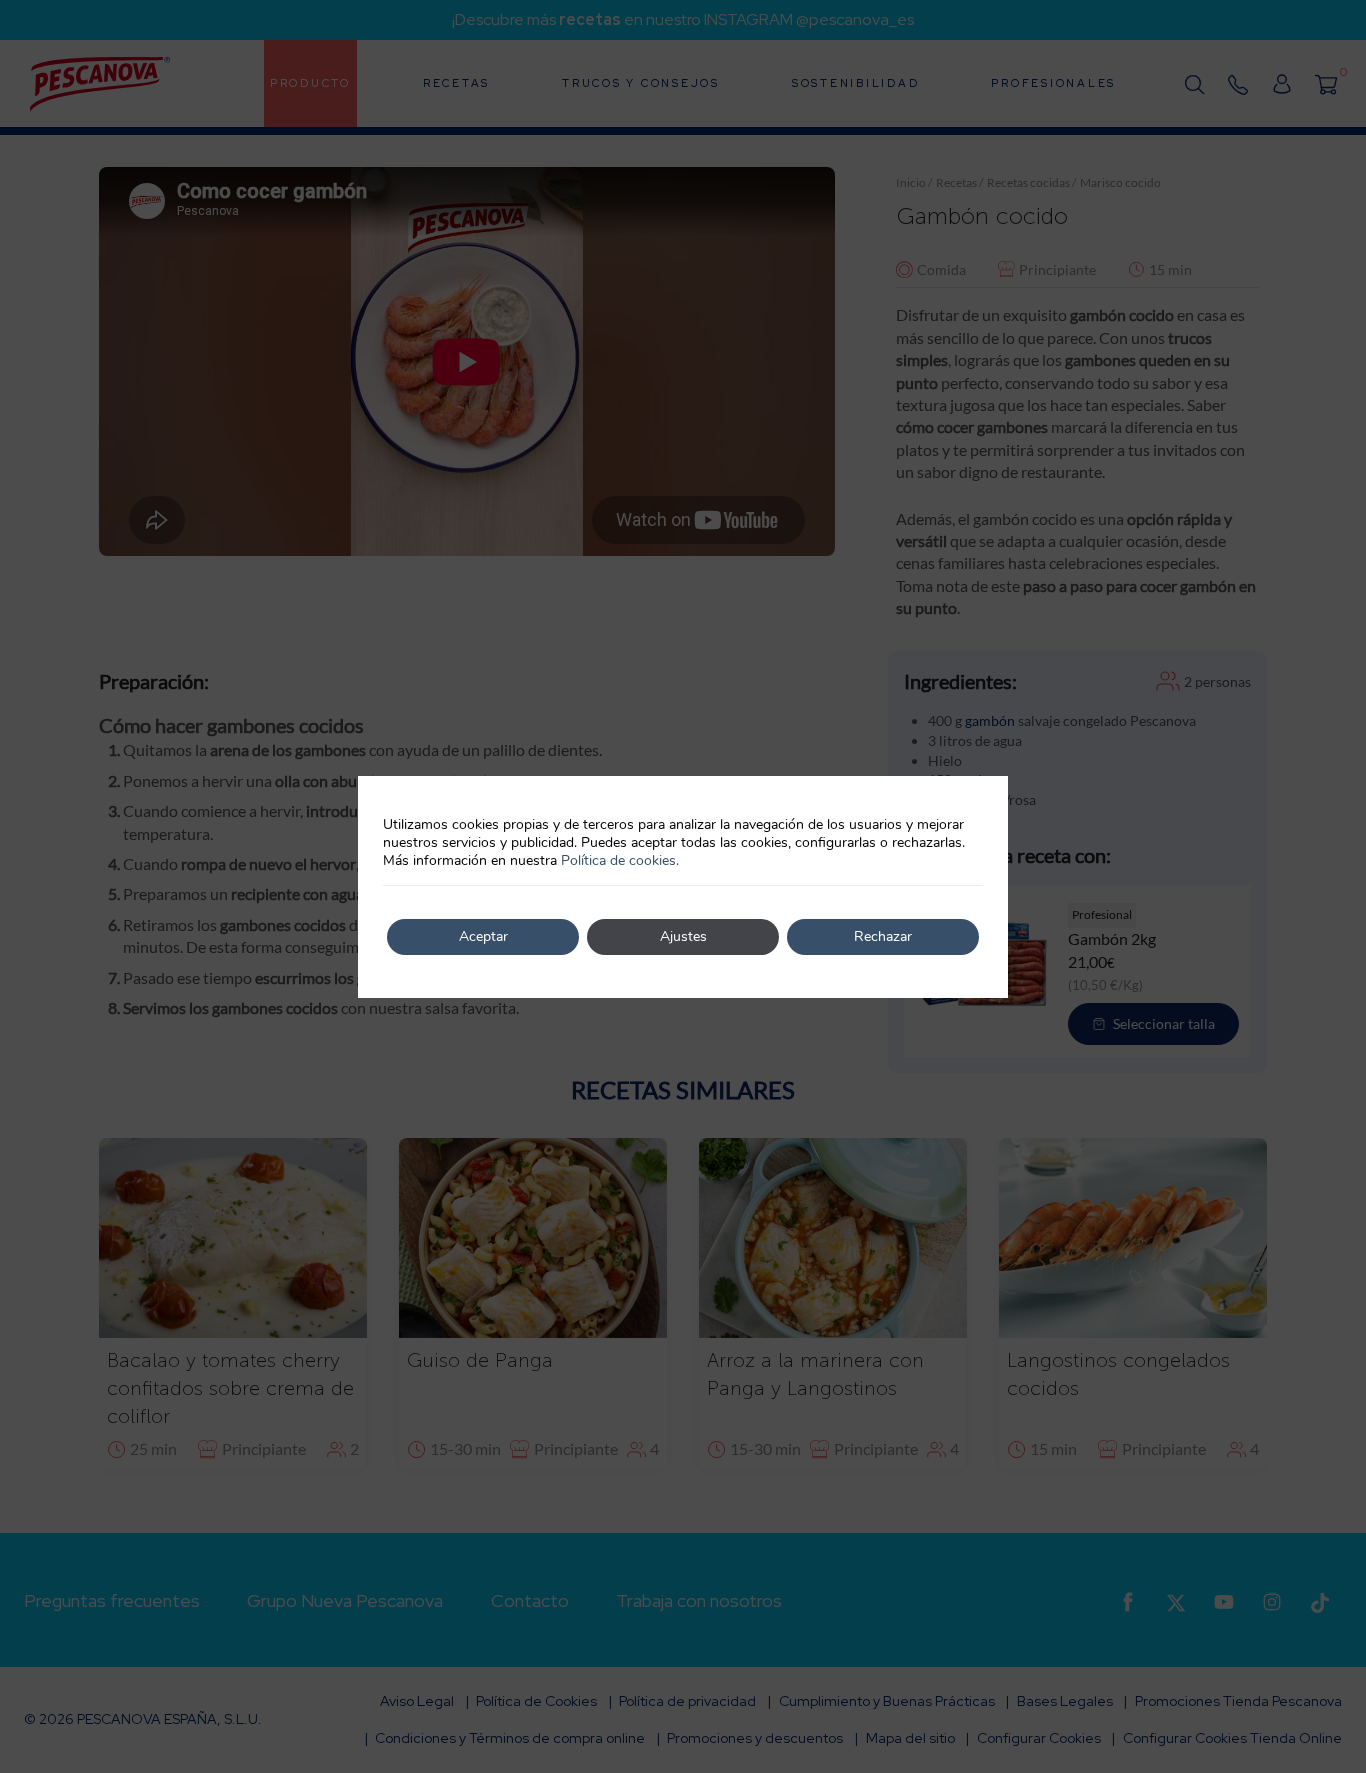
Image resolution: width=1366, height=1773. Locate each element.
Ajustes (683, 936)
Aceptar (483, 936)
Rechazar (883, 936)
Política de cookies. (620, 860)
